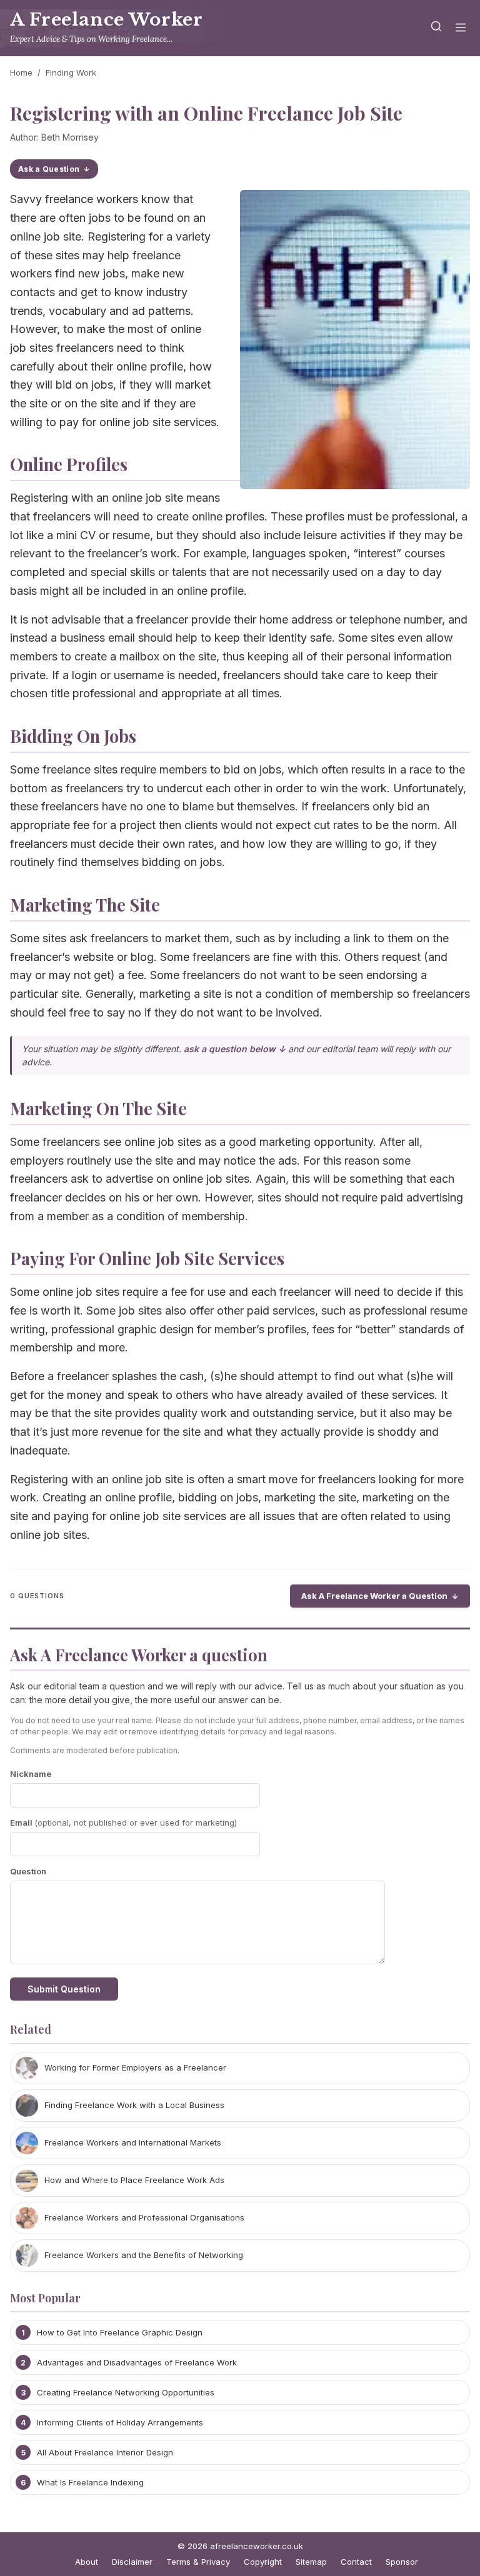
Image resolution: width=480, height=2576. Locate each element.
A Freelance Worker (106, 20)
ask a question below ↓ (235, 1049)
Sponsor (402, 2562)
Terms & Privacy (198, 2562)
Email (123, 1823)
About (87, 2562)
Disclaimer (132, 2562)
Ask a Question (49, 169)
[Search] (436, 28)
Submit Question (64, 1989)
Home (21, 72)
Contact (356, 2562)
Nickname (31, 1774)
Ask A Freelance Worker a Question (374, 1596)
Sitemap (311, 2562)
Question (28, 1871)
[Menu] (461, 28)
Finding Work (71, 72)
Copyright (263, 2562)
